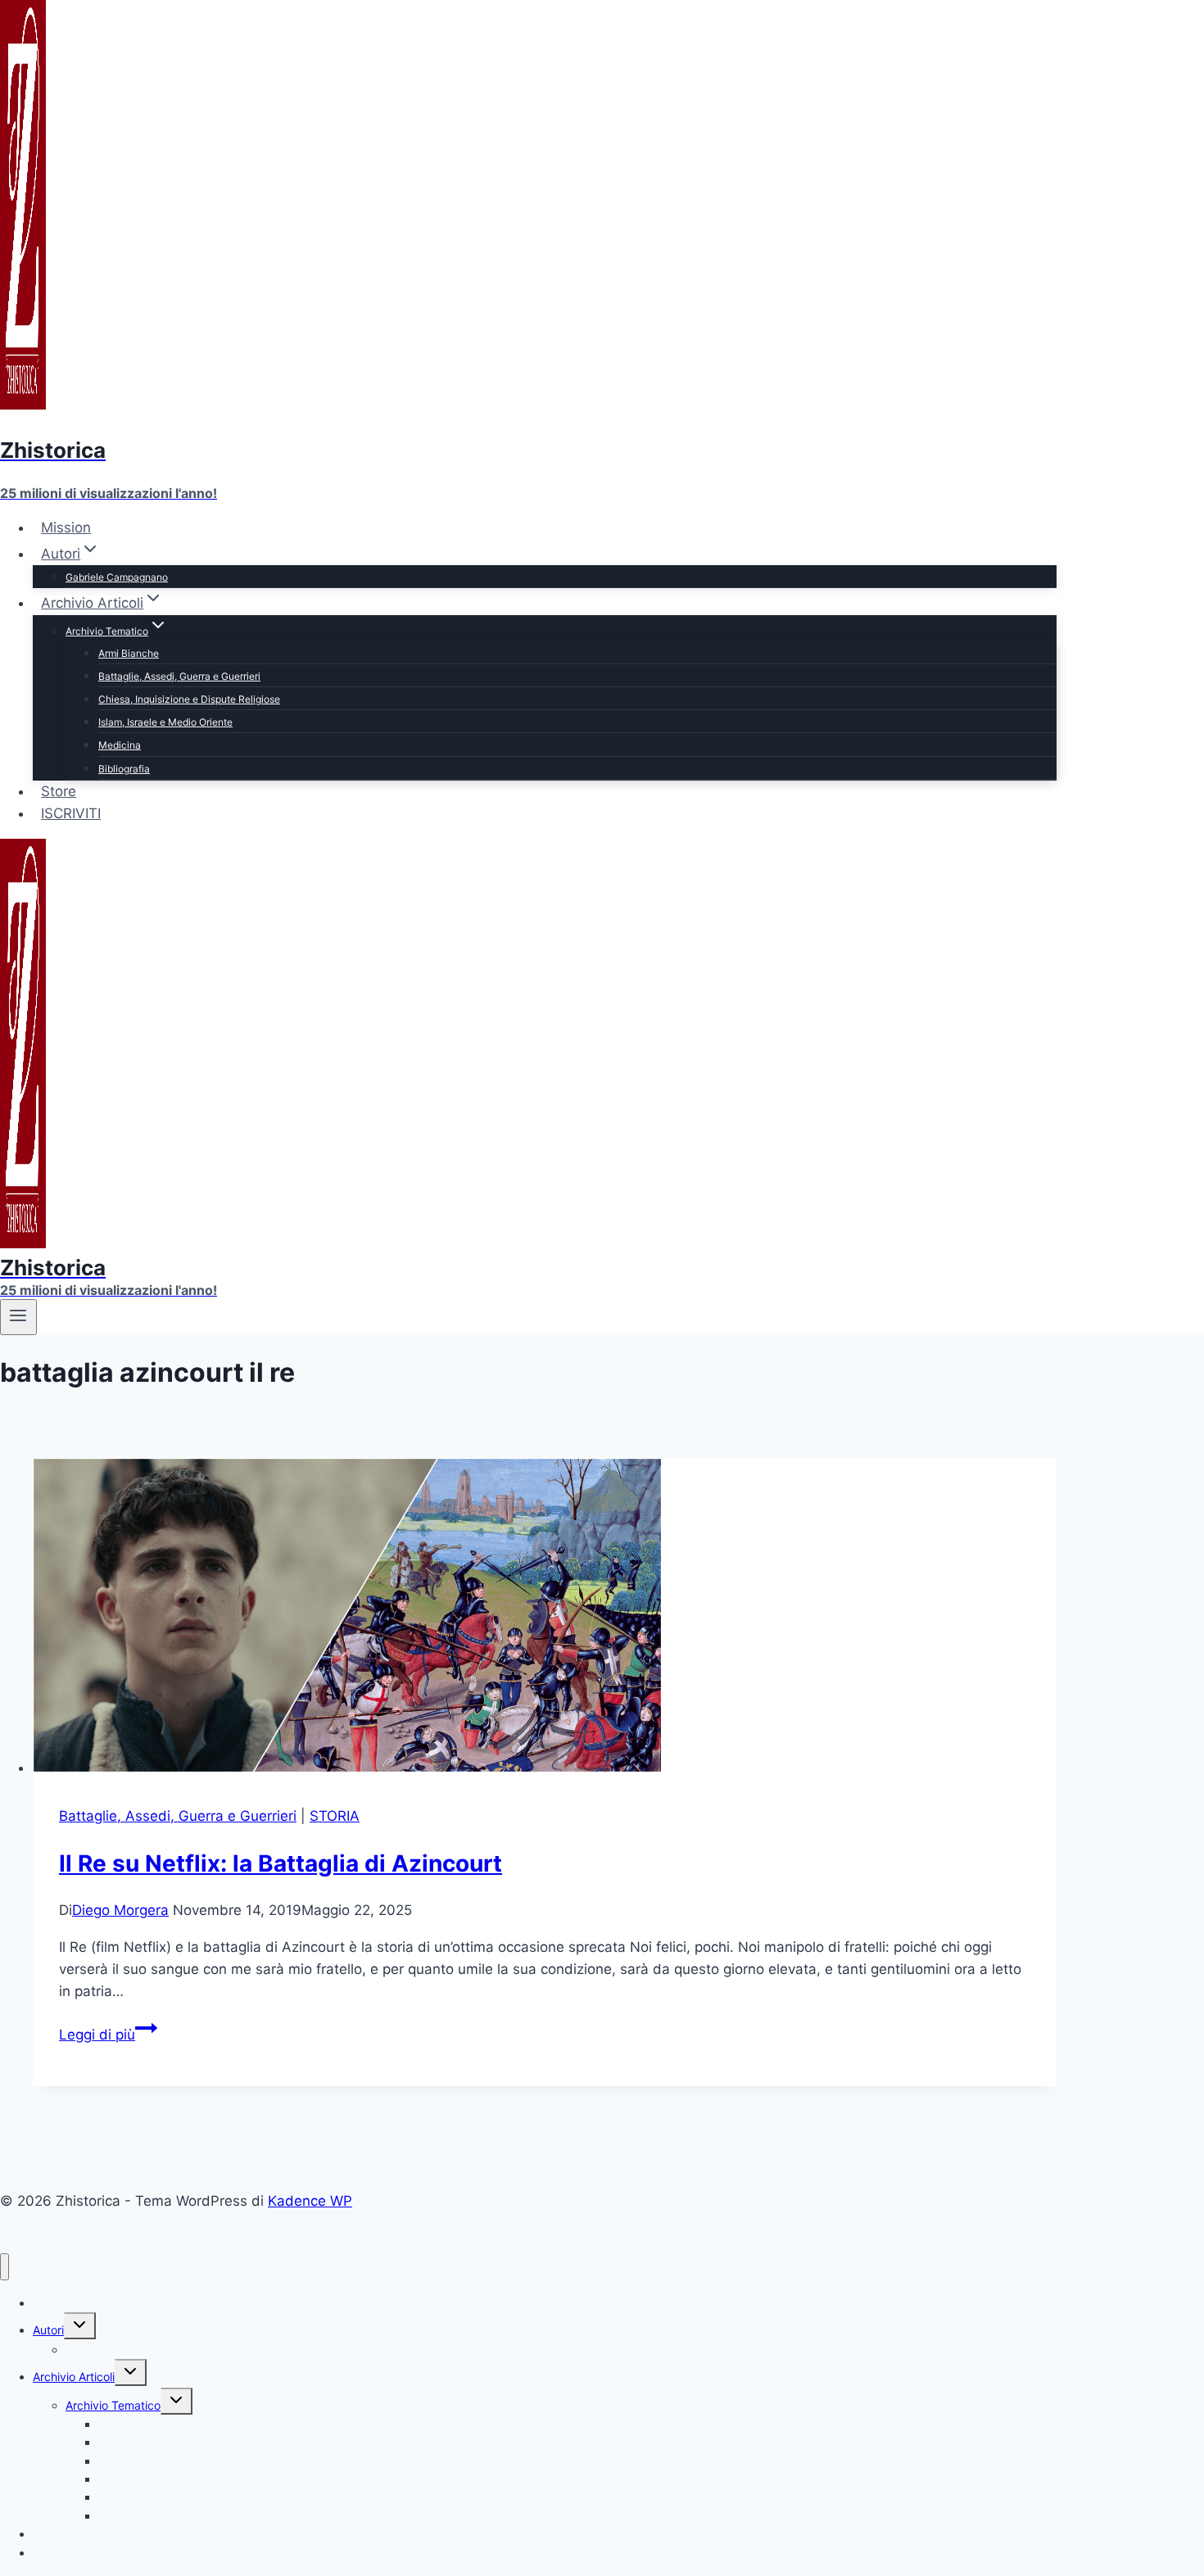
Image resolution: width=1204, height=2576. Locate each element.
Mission (66, 527)
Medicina (120, 745)
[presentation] (545, 1618)
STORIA (335, 1816)
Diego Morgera (120, 1910)
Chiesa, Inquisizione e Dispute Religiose (189, 699)
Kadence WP (310, 2201)
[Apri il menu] (18, 1317)
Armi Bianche (129, 653)
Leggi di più (108, 2035)
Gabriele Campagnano (117, 577)
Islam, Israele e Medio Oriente (165, 722)
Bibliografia (124, 769)
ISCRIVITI (71, 813)
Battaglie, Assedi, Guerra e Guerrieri (179, 676)
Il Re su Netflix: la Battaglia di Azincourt (281, 1863)
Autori (48, 2330)
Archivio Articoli (74, 2377)
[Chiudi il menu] (5, 2267)
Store (59, 791)
